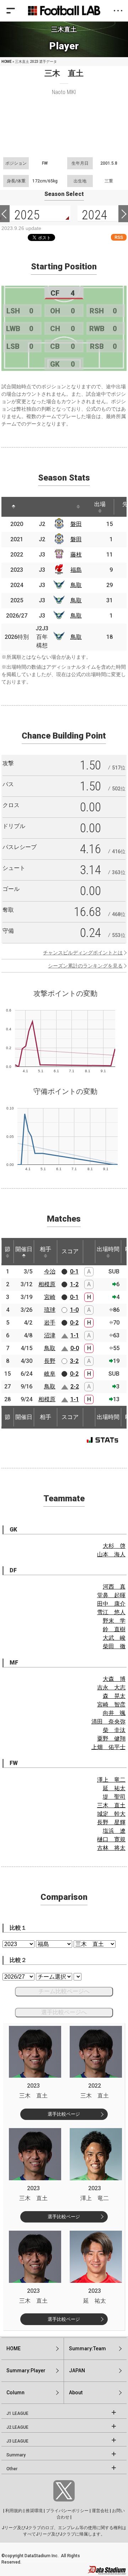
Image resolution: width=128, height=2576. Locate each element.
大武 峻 (114, 1638)
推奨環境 (34, 2511)
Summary (16, 2455)
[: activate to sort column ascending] (33, 507)
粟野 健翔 (111, 1739)
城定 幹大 (111, 1814)
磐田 (76, 524)
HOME (7, 62)
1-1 (75, 1335)
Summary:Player (26, 2371)
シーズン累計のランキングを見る (85, 966)
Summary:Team (87, 2348)
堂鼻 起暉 (111, 1595)
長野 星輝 (111, 1822)
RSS (119, 237)
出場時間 (108, 1249)
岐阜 (50, 1374)
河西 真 (114, 1587)
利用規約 (14, 2511)
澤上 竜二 (111, 1780)
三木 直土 (111, 1805)
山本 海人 (111, 1554)
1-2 (74, 1284)
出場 (100, 504)
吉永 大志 (111, 1687)
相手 (46, 1249)
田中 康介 (111, 1604)
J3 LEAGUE (17, 2441)
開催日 (24, 1249)
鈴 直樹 (114, 1629)
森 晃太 (114, 1696)
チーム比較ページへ (64, 1991)
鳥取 (76, 585)
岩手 (50, 1323)
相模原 (47, 1284)
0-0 (75, 1348)
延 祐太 (114, 1788)
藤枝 (76, 555)
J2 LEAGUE (17, 2427)
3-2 (74, 1361)
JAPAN (77, 2371)
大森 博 (114, 1679)
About (76, 2393)
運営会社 (100, 2511)
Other (12, 2469)
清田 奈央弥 (108, 1722)
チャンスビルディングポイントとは (83, 953)
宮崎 (50, 1297)
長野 (50, 1361)
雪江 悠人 (111, 1612)
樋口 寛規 (111, 1839)
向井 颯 (114, 1713)
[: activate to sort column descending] (14, 507)
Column (15, 2393)
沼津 (50, 1335)
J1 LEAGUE (17, 2413)
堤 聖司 (114, 1797)
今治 (50, 1271)
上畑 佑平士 (108, 1747)
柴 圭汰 (114, 1730)
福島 (76, 570)
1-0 (74, 1310)
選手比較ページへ (64, 2012)
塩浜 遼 (114, 1831)
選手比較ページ (64, 2114)
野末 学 (114, 1621)
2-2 (75, 1386)
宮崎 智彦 (111, 1704)
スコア (70, 1251)
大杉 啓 (114, 1546)
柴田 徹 (114, 1646)
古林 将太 (111, 1848)
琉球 (50, 1310)
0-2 (74, 1323)
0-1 (74, 1271)
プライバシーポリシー (67, 2511)
